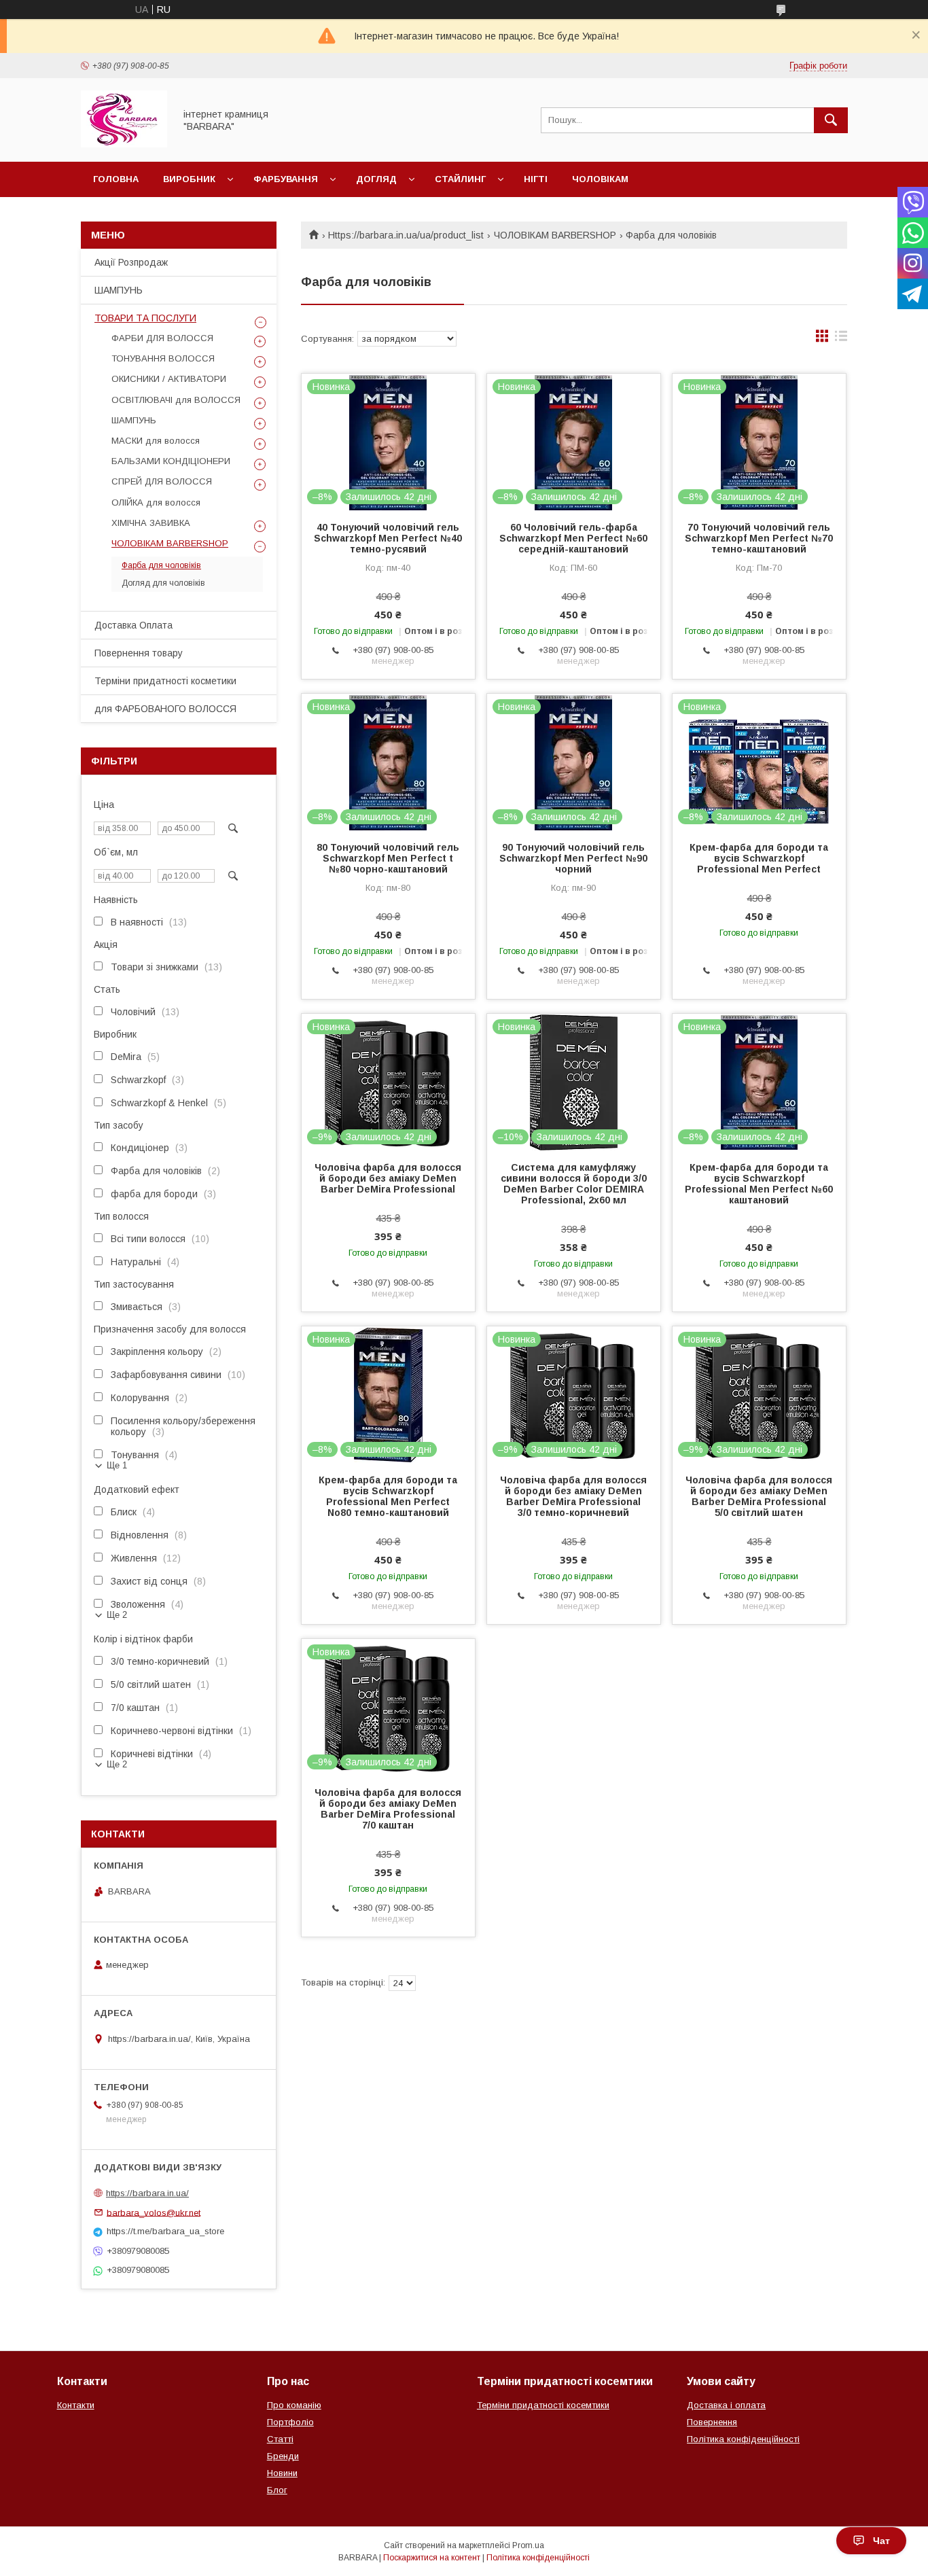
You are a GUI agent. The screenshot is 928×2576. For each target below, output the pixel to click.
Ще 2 (117, 1615)
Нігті (536, 179)
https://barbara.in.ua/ (147, 2193)
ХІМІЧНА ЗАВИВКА (151, 523)
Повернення (712, 2422)
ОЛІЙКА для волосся (156, 502)
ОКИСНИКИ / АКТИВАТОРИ (169, 379)
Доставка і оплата (726, 2405)
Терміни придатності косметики (165, 681)
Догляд (376, 179)
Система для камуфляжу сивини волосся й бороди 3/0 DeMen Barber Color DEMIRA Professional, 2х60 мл (574, 1184)
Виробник (189, 179)
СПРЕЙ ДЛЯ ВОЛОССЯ (162, 481)
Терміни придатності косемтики (543, 2405)
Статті (280, 2439)
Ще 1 (117, 1465)
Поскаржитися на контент (432, 2558)
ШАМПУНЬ (119, 290)
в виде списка (841, 339)
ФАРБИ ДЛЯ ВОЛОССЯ (162, 338)
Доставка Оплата (133, 625)
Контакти (76, 2405)
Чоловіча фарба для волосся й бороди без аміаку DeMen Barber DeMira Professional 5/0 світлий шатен (759, 1496)
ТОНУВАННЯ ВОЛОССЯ (163, 358)
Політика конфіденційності (743, 2439)
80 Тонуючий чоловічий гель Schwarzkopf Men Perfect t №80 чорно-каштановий (388, 858)
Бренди (283, 2456)
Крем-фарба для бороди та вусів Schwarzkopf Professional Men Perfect (759, 858)
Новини (282, 2473)
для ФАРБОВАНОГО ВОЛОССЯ (165, 709)
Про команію (294, 2405)
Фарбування (286, 179)
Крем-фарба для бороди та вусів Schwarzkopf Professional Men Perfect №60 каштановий (759, 1184)
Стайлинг (460, 179)
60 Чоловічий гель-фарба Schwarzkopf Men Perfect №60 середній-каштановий (573, 538)
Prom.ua (528, 2545)
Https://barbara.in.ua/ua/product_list (406, 235)
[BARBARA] (124, 144)
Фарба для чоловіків (161, 565)
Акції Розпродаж (131, 262)
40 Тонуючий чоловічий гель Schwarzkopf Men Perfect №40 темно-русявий (388, 538)
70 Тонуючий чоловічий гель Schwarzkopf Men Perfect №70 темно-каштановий (759, 538)
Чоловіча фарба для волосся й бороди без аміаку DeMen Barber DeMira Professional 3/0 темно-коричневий (573, 1496)
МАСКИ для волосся (156, 441)
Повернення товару (139, 653)
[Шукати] (831, 120)
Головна (116, 179)
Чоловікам (600, 179)
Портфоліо (290, 2422)
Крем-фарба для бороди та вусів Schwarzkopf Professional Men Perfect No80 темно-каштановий (388, 1496)
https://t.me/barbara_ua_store (165, 2231)
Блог (277, 2490)
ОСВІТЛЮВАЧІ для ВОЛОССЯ (176, 400)
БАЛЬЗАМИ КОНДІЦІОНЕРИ (171, 461)
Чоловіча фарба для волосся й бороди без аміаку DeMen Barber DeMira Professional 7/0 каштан (388, 1809)
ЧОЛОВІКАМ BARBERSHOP (555, 235)
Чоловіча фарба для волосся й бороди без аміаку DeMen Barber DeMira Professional (388, 1178)
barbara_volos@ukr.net (154, 2212)
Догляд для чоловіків (163, 583)
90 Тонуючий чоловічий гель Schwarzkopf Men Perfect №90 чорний (573, 858)
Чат (881, 2541)
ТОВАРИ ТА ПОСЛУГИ (145, 318)
